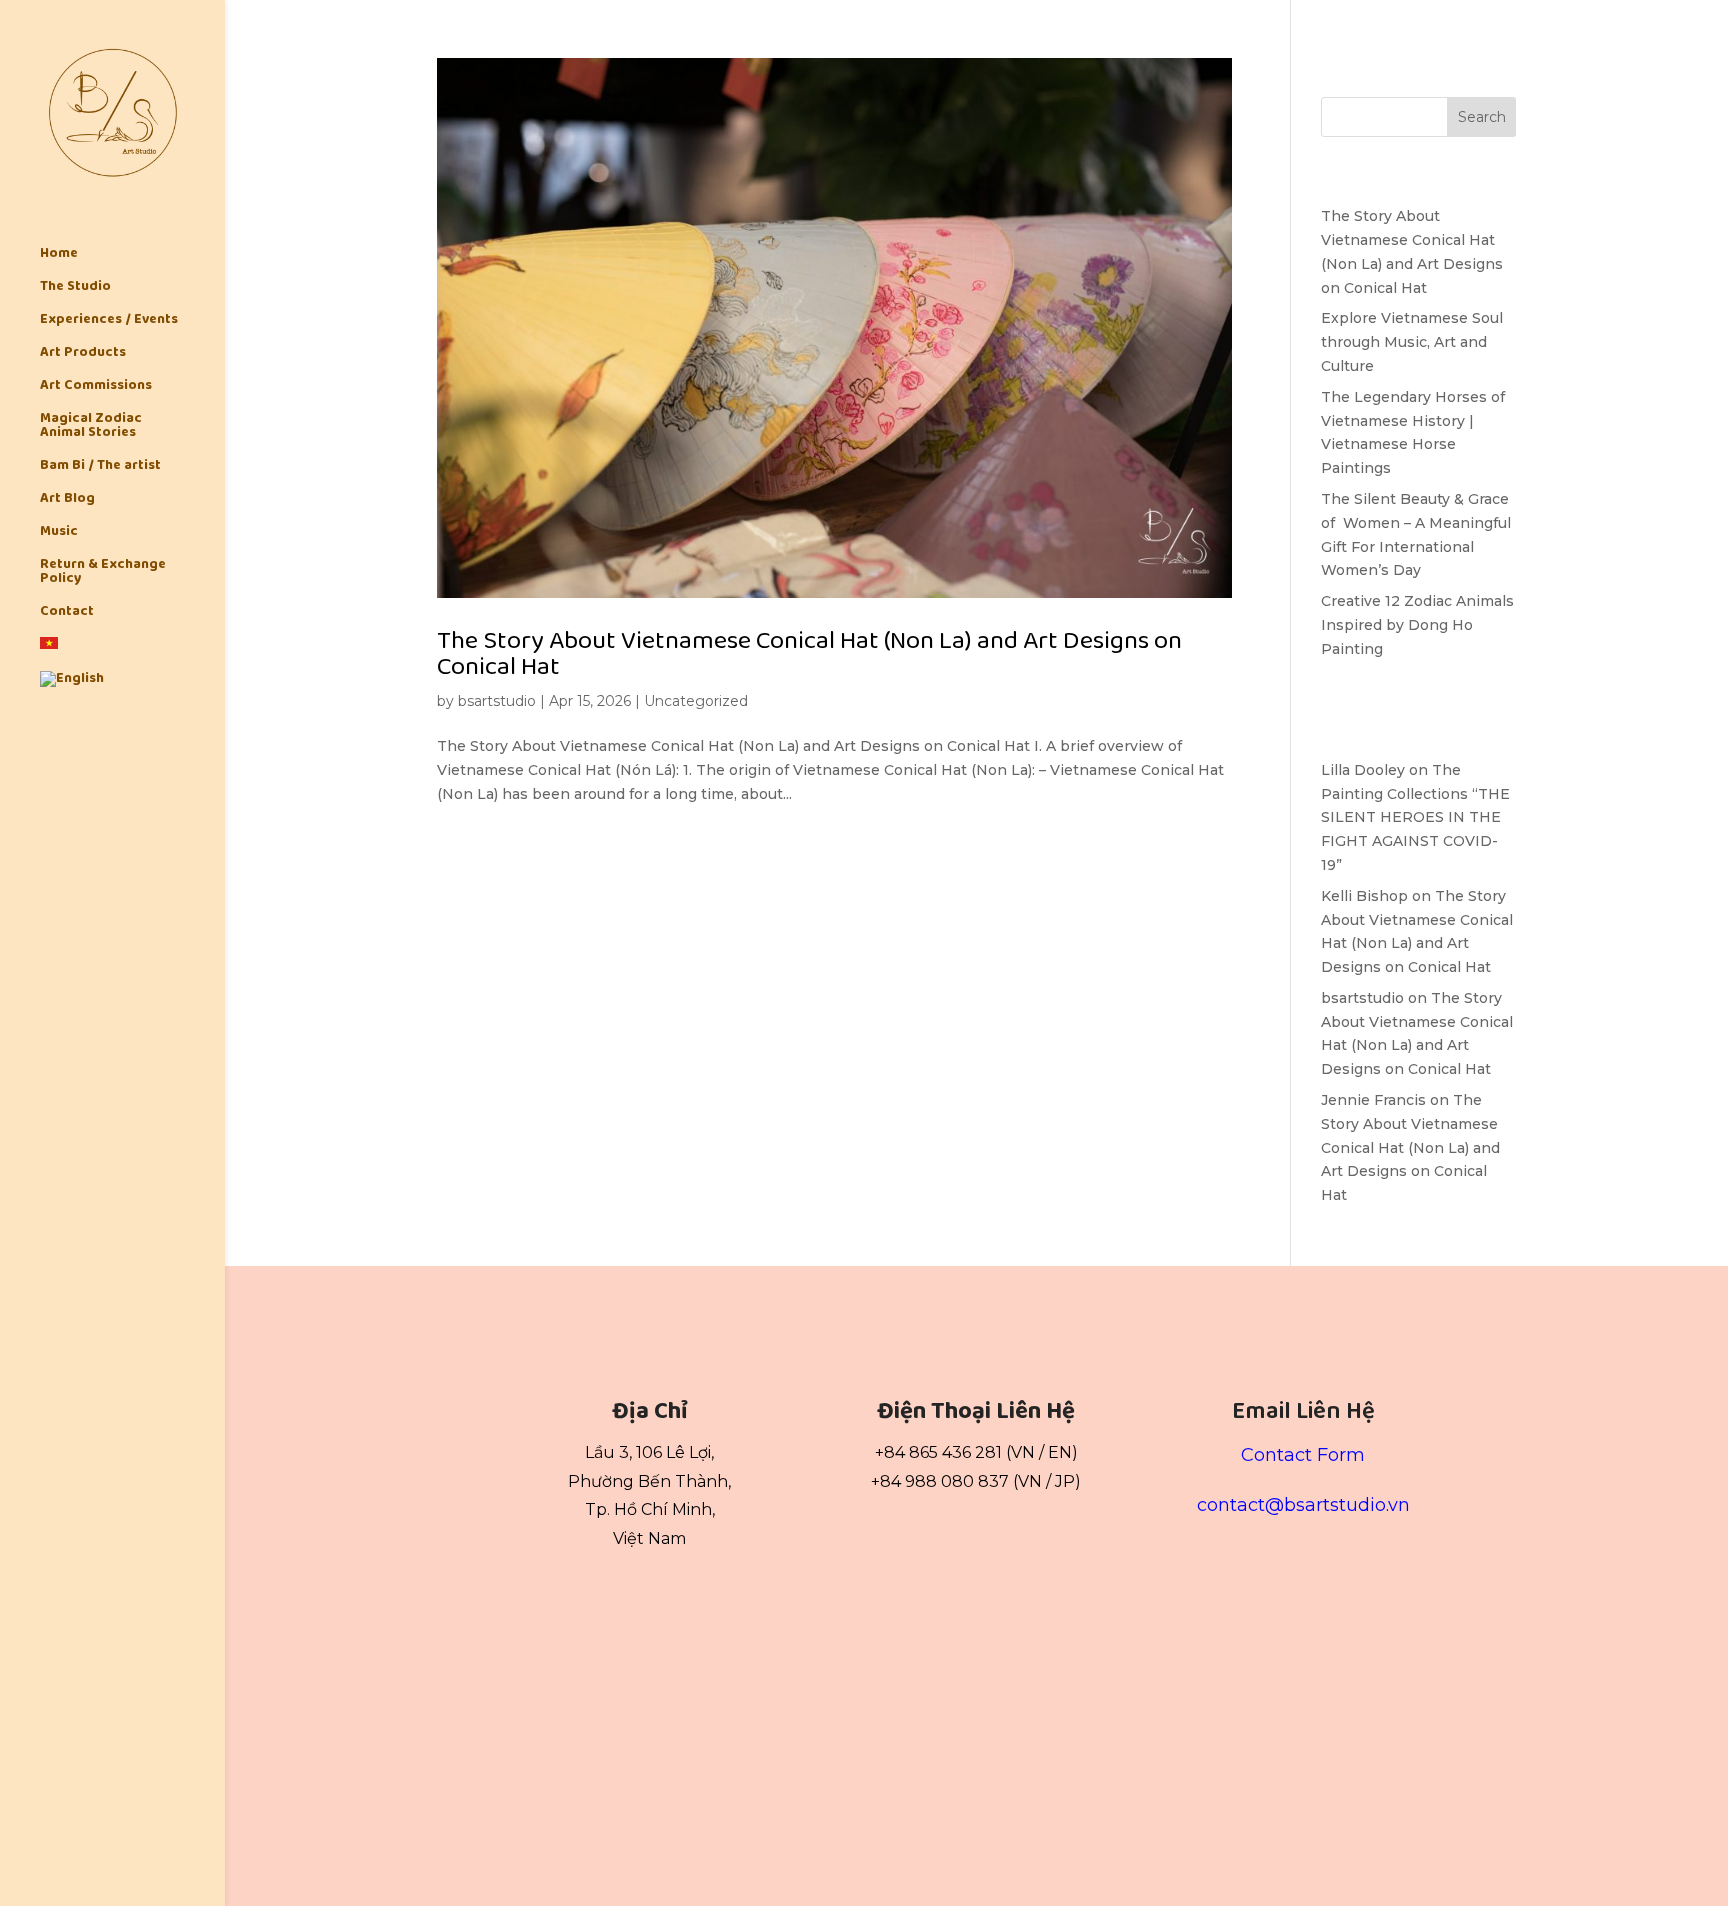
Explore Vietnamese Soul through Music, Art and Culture (1412, 342)
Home (59, 255)
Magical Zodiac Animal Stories (91, 427)
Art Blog (67, 500)
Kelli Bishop (1364, 896)
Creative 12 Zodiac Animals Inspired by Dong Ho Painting (1417, 625)
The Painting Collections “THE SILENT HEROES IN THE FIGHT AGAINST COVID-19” (1415, 817)
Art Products (83, 354)
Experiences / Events (109, 321)
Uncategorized (696, 701)
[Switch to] (132, 654)
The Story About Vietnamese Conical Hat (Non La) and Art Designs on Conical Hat (809, 654)
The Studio (75, 288)
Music (59, 533)
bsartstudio (497, 701)
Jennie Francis (1373, 1100)
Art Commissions (96, 387)
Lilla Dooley (1363, 770)
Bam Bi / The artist (100, 467)
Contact (67, 613)
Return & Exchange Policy (103, 573)
